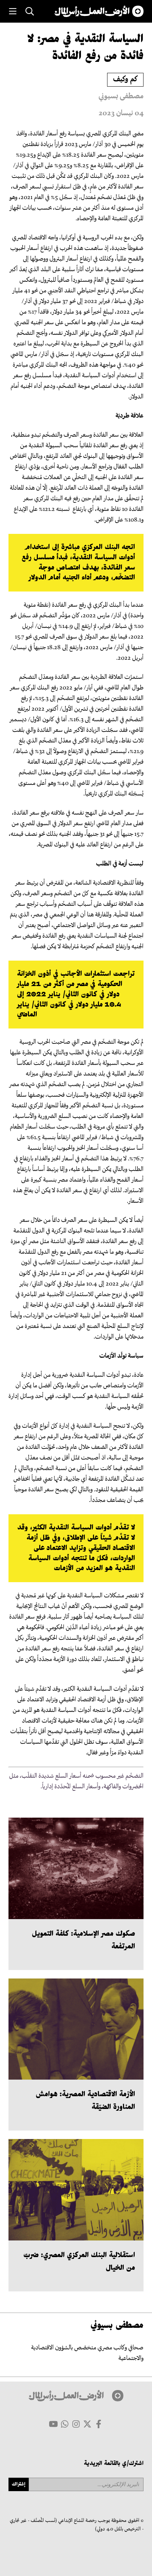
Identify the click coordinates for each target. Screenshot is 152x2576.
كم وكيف (125, 80)
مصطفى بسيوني (121, 97)
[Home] (99, 11)
